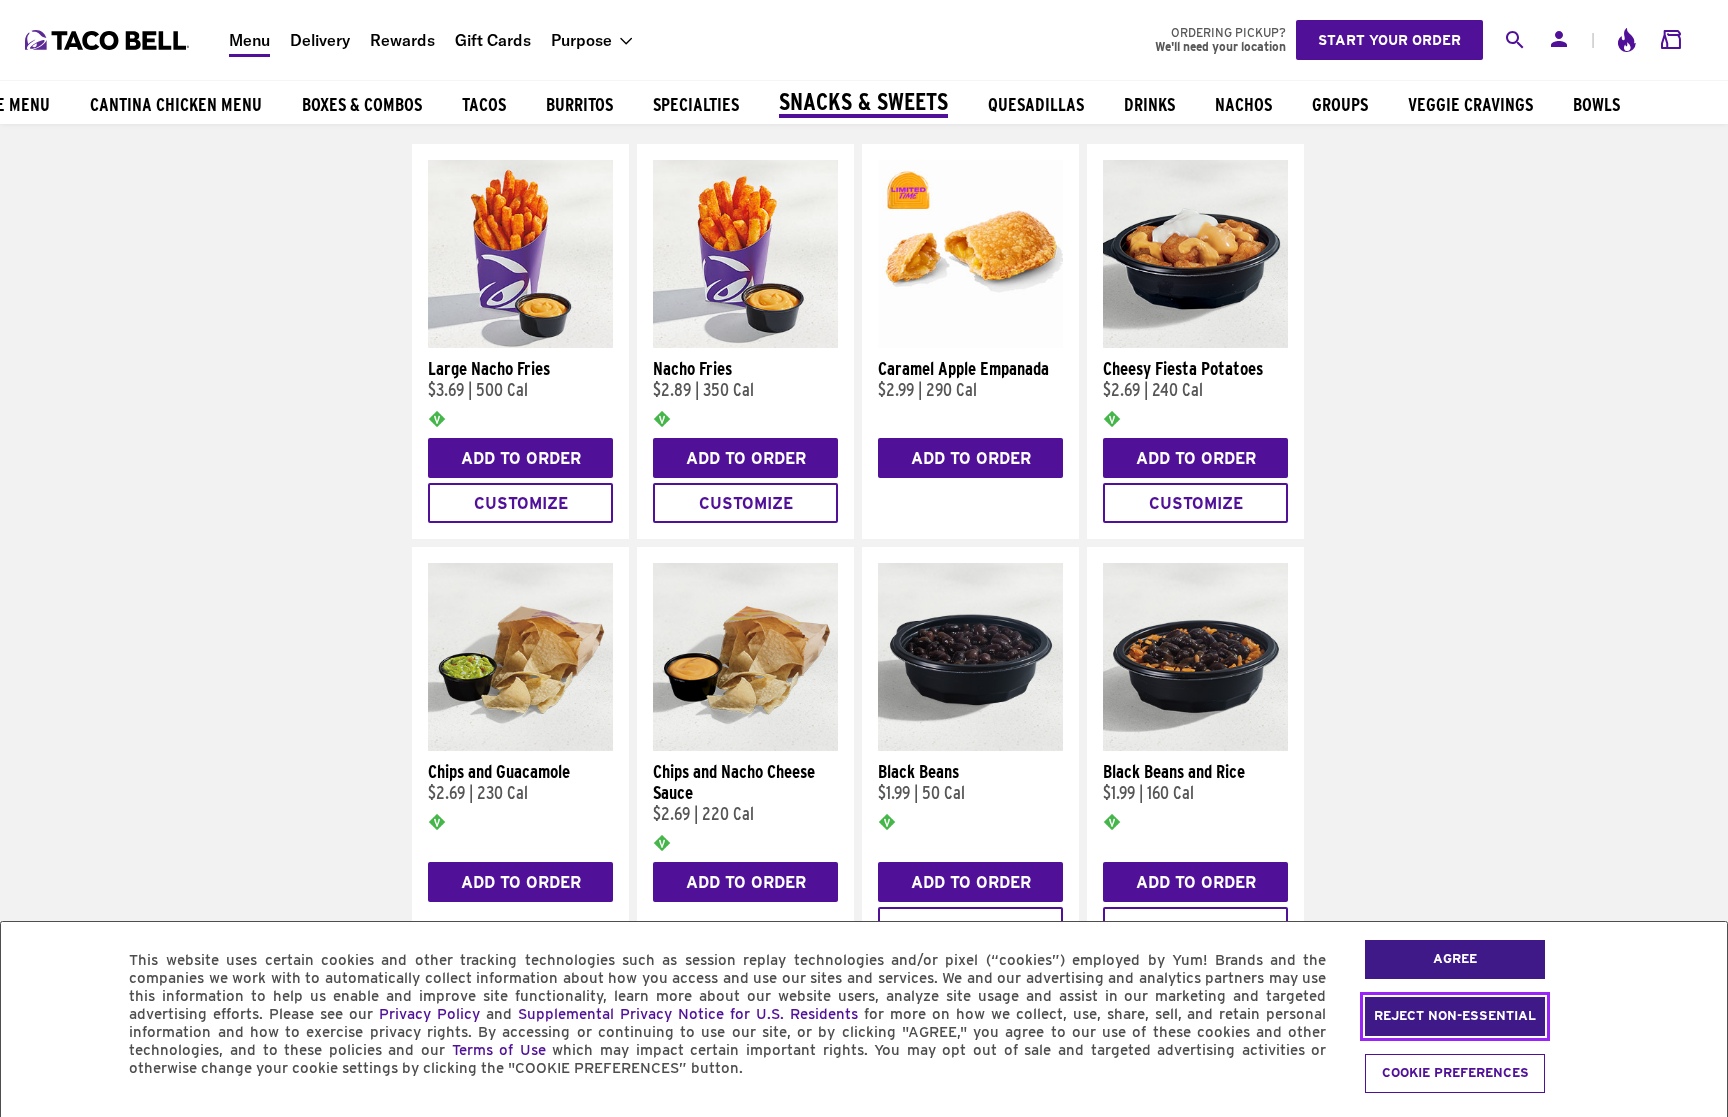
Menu (249, 40)
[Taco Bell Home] (109, 40)
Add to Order (521, 458)
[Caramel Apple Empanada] (970, 343)
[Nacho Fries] (745, 343)
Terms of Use (499, 1050)
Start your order (1389, 40)
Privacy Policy (429, 1014)
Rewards (402, 40)
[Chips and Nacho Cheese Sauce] (745, 746)
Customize (521, 503)
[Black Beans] (970, 746)
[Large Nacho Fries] (520, 343)
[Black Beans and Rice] (1195, 746)
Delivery (320, 40)
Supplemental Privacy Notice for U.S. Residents (688, 1014)
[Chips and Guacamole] (520, 746)
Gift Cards (493, 40)
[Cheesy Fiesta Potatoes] (1195, 343)
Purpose (581, 40)
